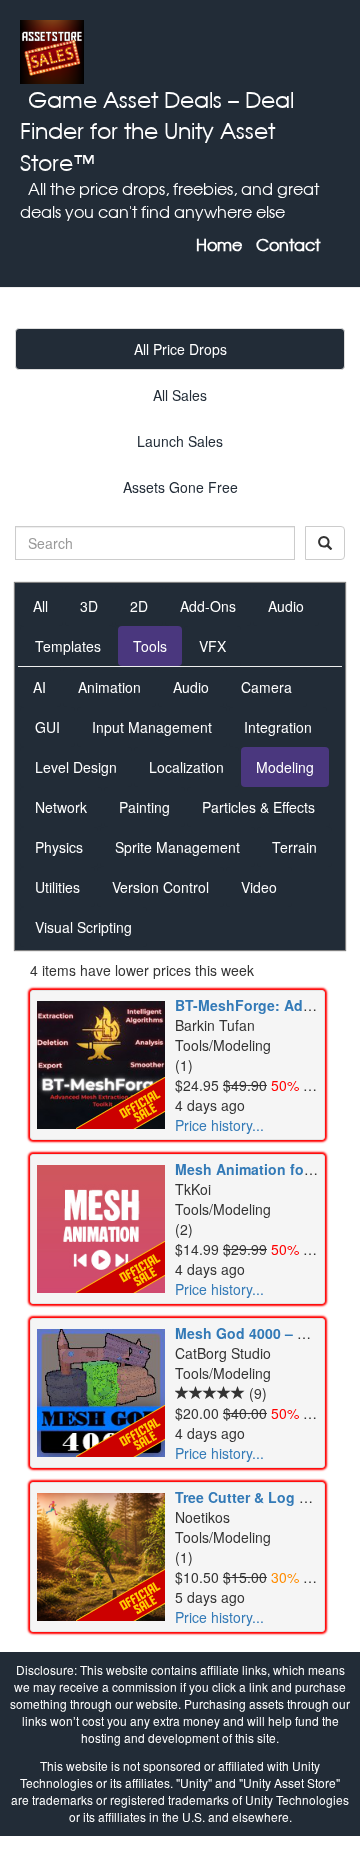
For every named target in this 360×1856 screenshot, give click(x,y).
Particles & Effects (258, 807)
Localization (186, 767)
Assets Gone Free (180, 487)
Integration (278, 727)
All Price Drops (180, 349)
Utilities (57, 887)
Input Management (152, 727)
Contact (288, 245)
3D (89, 606)
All (40, 606)
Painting (144, 807)
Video (259, 887)
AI (39, 687)
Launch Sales (180, 441)
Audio (286, 606)
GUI (47, 727)
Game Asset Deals (125, 99)
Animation (109, 687)
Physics (59, 847)
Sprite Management (177, 847)
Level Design (76, 767)
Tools (150, 646)
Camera (266, 687)
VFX (212, 646)
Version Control (160, 887)
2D (139, 606)
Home (219, 245)
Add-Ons (208, 606)
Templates (68, 646)
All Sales (180, 395)
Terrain (294, 847)
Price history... (219, 1125)
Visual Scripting (83, 927)
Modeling (285, 767)
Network (61, 807)
